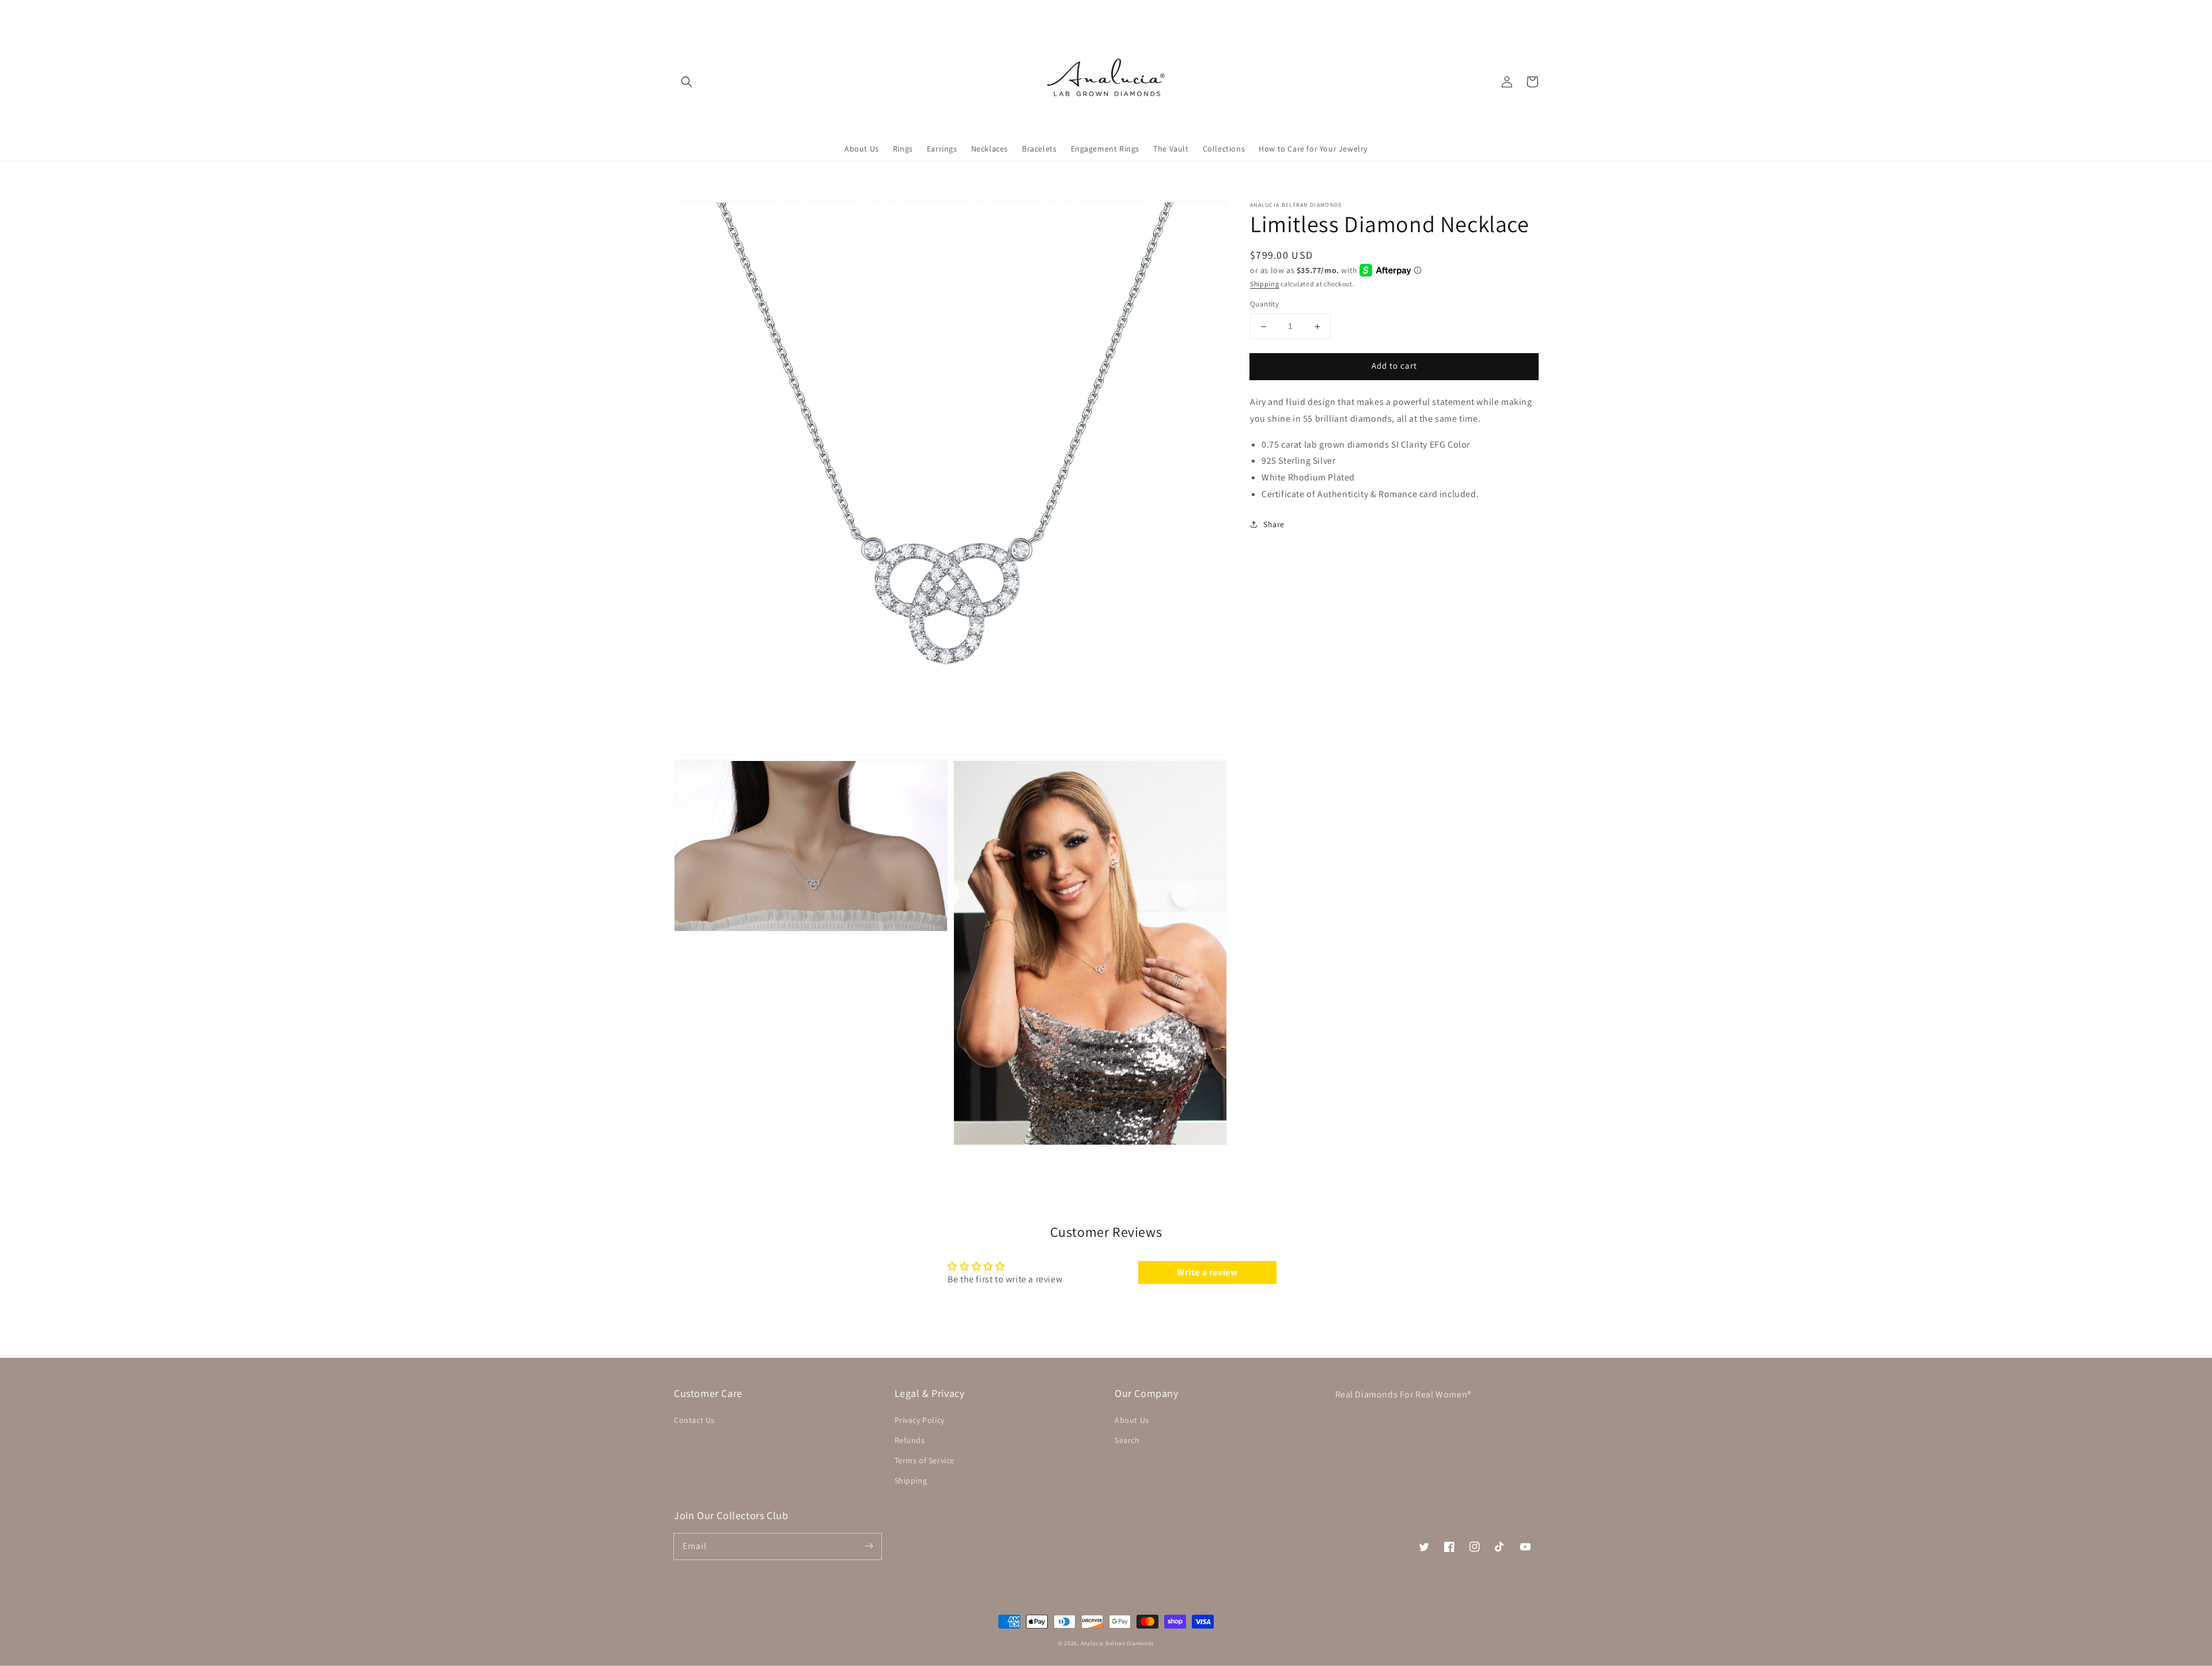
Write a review (1207, 1272)
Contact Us (694, 1420)
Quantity (1264, 304)
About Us (1132, 1420)
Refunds (910, 1440)
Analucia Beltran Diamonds (1118, 1643)
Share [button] (1274, 524)
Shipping (1265, 284)
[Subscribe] (869, 1546)
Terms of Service (925, 1460)
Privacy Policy (920, 1420)
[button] (687, 82)
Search (1127, 1440)
